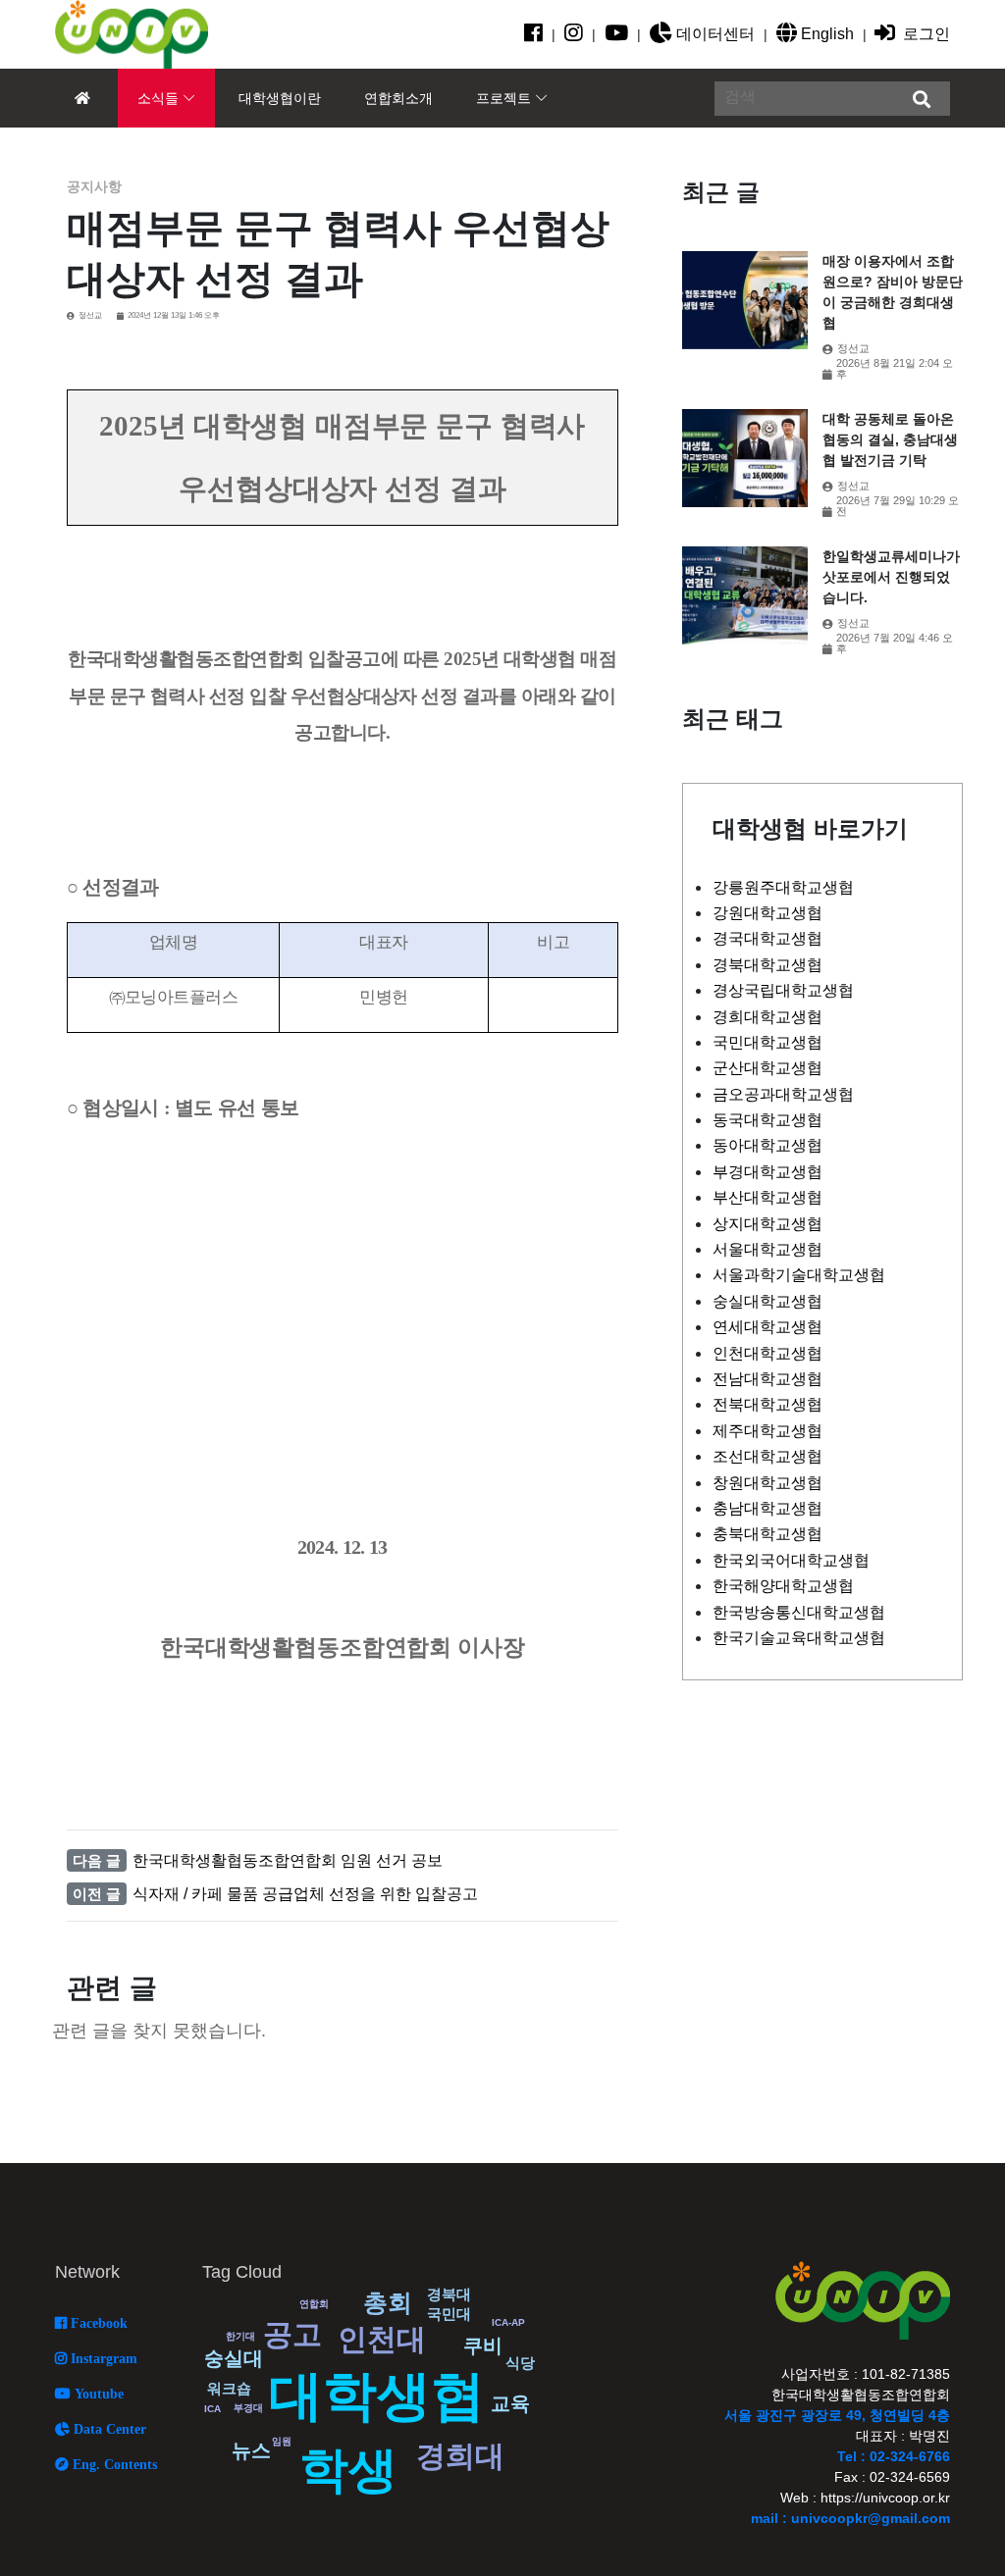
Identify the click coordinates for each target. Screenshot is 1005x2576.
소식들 (158, 98)
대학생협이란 (280, 98)
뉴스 (251, 2450)
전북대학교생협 (767, 1404)
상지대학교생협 (767, 1224)
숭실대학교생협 (767, 1301)
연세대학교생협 (767, 1327)
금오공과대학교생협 (783, 1094)
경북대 (449, 2294)
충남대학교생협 (767, 1508)
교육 (510, 2403)
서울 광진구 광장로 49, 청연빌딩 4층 (837, 2415)
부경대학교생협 (767, 1172)
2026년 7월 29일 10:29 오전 (898, 506)
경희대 (460, 2456)
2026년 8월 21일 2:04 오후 (895, 369)
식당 (520, 2363)
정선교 (90, 316)
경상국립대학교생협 (783, 990)
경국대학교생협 (767, 938)
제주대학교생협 (767, 1431)
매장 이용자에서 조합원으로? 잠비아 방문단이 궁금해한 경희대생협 (893, 292)
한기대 (240, 2336)
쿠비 (483, 2345)
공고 (292, 2334)
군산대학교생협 (767, 1068)
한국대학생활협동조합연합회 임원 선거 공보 (288, 1860)
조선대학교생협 (767, 1456)
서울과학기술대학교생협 (799, 1275)
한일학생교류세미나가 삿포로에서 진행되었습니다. (891, 577)
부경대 (248, 2408)
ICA (212, 2409)
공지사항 (94, 186)
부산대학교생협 (767, 1197)
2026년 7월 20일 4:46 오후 (895, 644)
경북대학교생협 (767, 965)
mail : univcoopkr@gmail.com (850, 2518)
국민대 (449, 2314)
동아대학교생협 (767, 1145)
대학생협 (377, 2396)
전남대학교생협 (767, 1379)
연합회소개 (398, 98)
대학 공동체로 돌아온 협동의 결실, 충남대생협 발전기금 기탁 (890, 439)
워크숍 (229, 2388)
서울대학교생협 (767, 1249)
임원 (282, 2441)
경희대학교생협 (767, 1017)
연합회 (314, 2304)
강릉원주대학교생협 (783, 887)
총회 (388, 2302)
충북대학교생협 (767, 1534)
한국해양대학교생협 (783, 1586)
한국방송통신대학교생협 (799, 1612)
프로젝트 (503, 98)
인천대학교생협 (767, 1353)
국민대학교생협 (767, 1042)
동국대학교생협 (767, 1120)
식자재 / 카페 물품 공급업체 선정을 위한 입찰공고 (305, 1894)
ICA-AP (508, 2322)
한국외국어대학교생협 (791, 1560)
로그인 (925, 34)
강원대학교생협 (767, 913)
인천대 (382, 2339)
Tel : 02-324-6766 (894, 2456)
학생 (348, 2470)
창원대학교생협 (767, 1483)
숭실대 (234, 2358)
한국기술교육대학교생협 (799, 1638)
